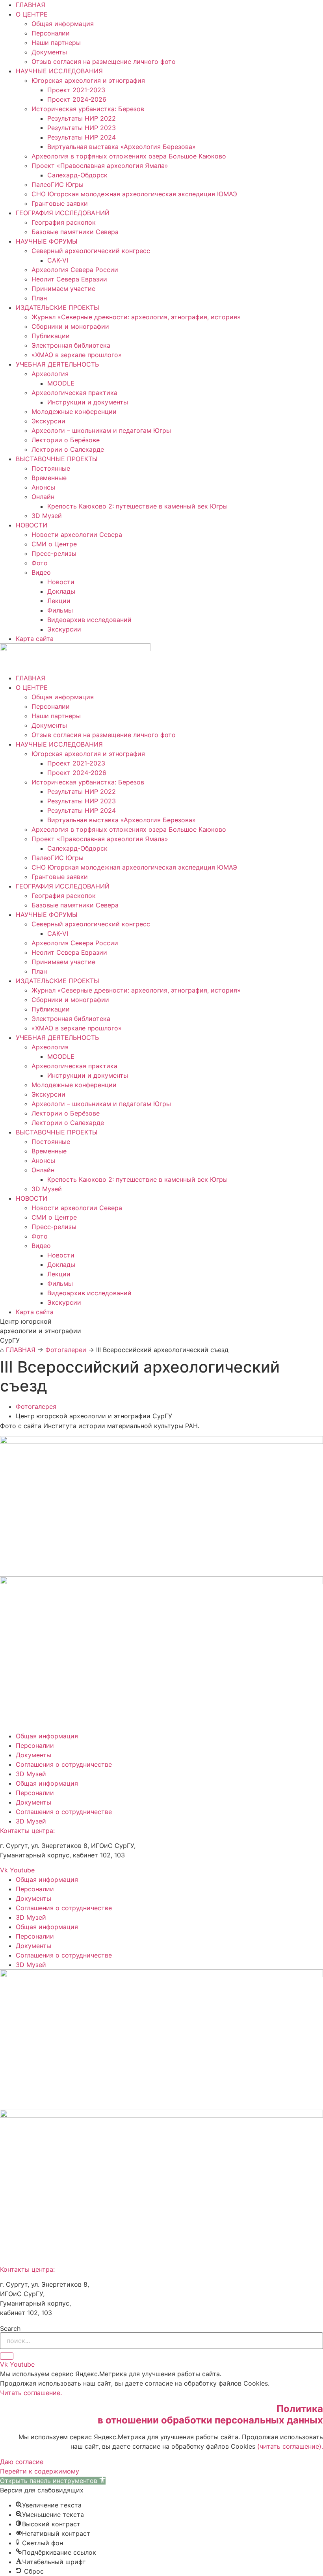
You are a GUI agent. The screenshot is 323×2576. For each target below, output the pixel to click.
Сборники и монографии (70, 326)
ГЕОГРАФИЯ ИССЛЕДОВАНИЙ (63, 213)
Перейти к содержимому (40, 2471)
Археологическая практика (74, 393)
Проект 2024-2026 (77, 99)
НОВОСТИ (32, 525)
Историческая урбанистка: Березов (88, 109)
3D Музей (47, 516)
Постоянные (51, 468)
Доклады (61, 591)
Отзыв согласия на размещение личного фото (104, 61)
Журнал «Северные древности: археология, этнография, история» (136, 317)
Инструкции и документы (88, 402)
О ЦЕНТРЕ (32, 14)
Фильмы (60, 610)
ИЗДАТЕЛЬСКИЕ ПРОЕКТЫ (58, 307)
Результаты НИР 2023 (82, 128)
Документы (49, 52)
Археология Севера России (75, 270)
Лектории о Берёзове (66, 440)
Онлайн (43, 497)
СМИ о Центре (54, 544)
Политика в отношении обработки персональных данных (210, 2414)
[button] (53, 2481)
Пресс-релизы (54, 553)
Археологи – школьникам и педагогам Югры (101, 430)
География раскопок (64, 222)
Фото (40, 563)
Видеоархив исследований (89, 620)
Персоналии (51, 33)
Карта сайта (35, 639)
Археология (50, 374)
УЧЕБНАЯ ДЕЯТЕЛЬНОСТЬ (57, 364)
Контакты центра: (27, 1831)
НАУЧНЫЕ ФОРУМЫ (47, 241)
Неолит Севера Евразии (69, 279)
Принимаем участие (63, 289)
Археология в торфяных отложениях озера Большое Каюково (129, 156)
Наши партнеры (56, 43)
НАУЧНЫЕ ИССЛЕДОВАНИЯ (59, 71)
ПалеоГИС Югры (58, 184)
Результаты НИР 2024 (82, 137)
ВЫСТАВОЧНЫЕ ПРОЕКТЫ (57, 459)
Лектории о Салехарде (68, 449)
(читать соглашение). (290, 2446)
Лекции (59, 601)
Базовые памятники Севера (75, 232)
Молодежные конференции (74, 412)
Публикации (51, 336)
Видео (41, 572)
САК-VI (58, 260)
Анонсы (43, 487)
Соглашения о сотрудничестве (64, 1764)
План (39, 298)
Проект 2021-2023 (76, 90)
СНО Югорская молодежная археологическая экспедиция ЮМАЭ (134, 194)
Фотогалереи (66, 1350)
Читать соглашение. (31, 2393)
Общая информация (63, 24)
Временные (49, 478)
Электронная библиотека (71, 345)
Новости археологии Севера (77, 535)
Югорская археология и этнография (88, 80)
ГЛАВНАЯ (31, 5)
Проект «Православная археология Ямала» (100, 166)
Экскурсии (48, 421)
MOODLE (61, 383)
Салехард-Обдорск (77, 175)
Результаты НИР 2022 (82, 118)
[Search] (7, 2356)
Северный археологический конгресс (91, 251)
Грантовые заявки (60, 203)
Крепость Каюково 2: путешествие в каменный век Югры (137, 506)
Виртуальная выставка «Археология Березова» (122, 147)
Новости (61, 582)
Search (10, 2328)
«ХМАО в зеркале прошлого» (77, 355)
